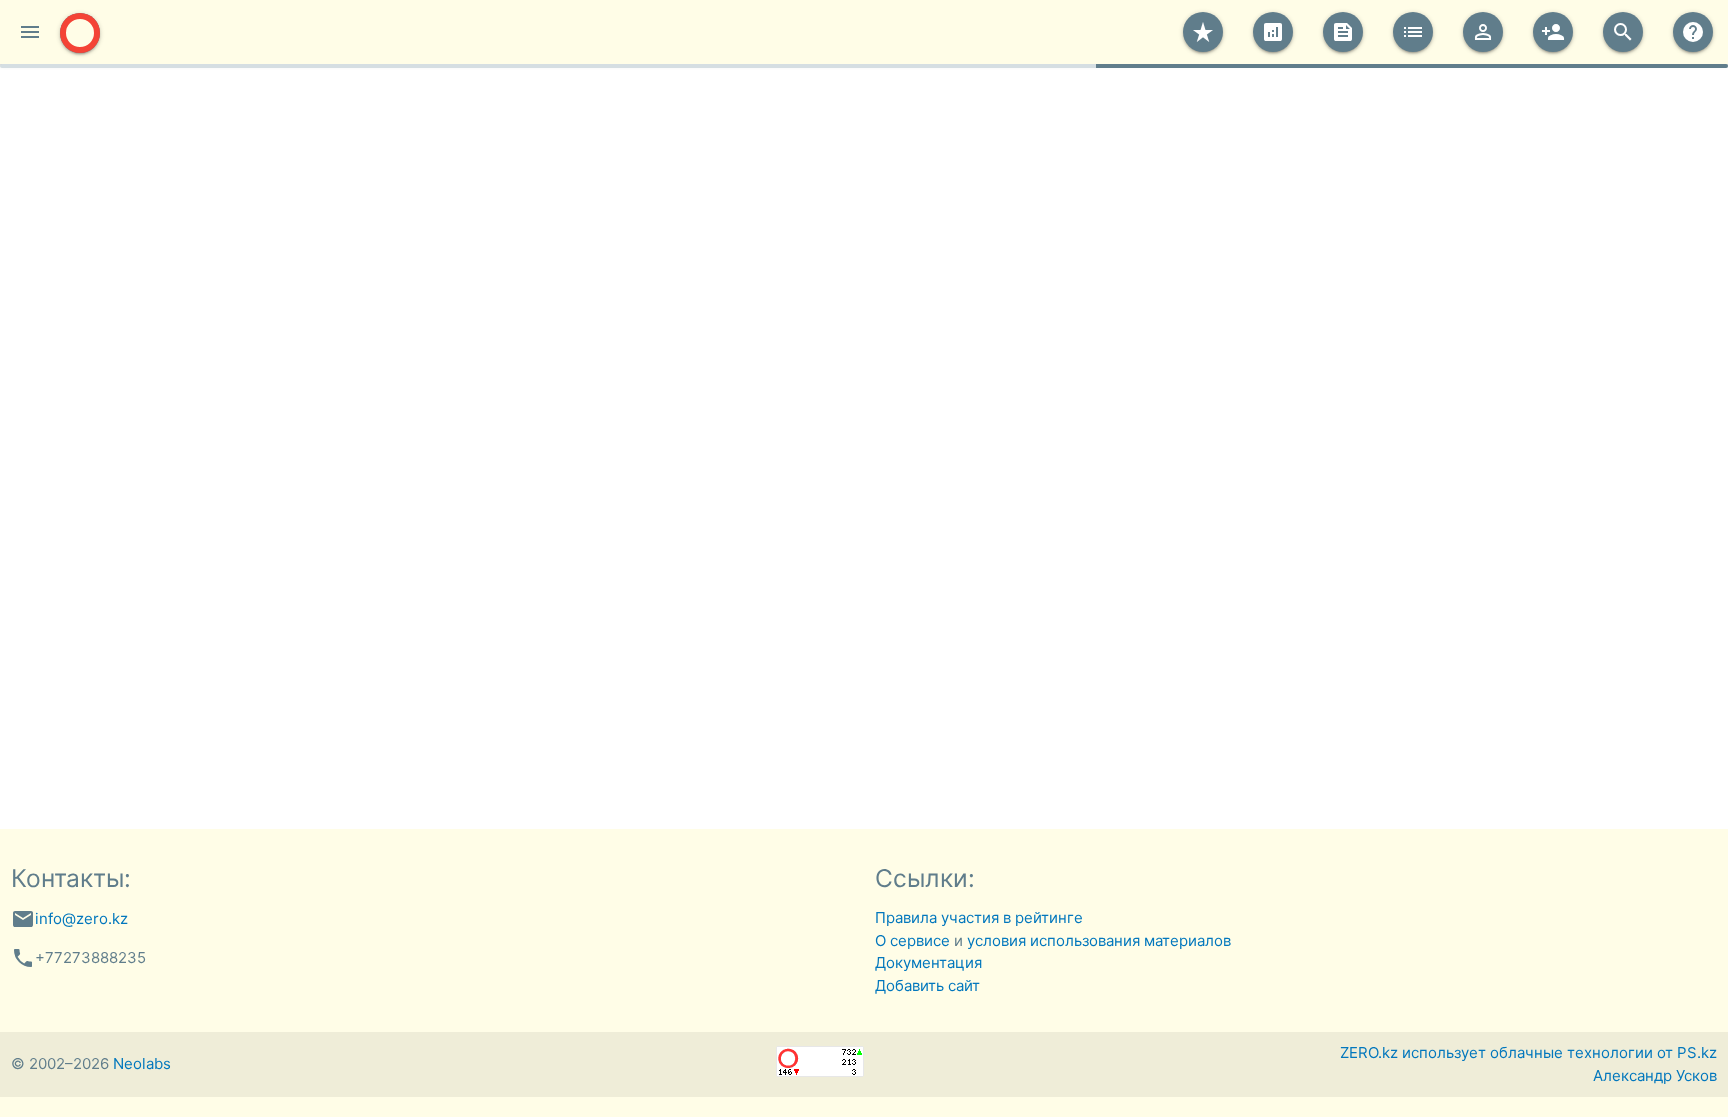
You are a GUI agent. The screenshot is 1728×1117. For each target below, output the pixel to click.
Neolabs (142, 1063)
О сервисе (912, 940)
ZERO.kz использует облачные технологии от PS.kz (1528, 1052)
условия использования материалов (1099, 940)
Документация (928, 962)
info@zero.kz (81, 918)
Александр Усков (1655, 1075)
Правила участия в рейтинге (979, 917)
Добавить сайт (927, 985)
